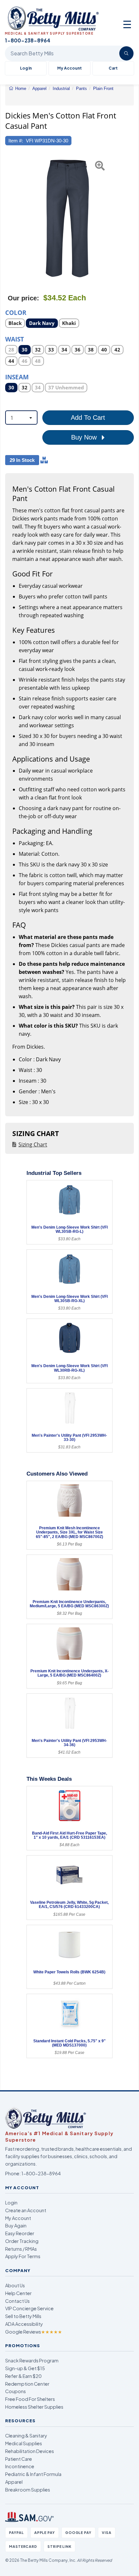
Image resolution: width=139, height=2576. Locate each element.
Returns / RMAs (21, 2249)
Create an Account (26, 2210)
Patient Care (19, 2459)
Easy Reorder (20, 2233)
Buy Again (16, 2225)
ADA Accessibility (24, 2324)
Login (11, 2202)
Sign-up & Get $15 (25, 2368)
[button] (9, 218)
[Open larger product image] (66, 218)
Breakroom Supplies (28, 2490)
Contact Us (17, 2301)
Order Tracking (22, 2241)
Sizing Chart (33, 1144)
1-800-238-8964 (41, 2173)
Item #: (16, 141)
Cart (113, 68)
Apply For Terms (23, 2256)
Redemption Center (27, 2384)
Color (16, 312)
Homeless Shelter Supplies (34, 2407)
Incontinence (20, 2466)
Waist (15, 339)
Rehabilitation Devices (30, 2451)
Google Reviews (34, 2332)
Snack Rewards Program (32, 2360)
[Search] (126, 53)
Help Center (18, 2293)
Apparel (14, 2482)
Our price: (23, 298)
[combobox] (21, 418)
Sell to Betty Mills (23, 2316)
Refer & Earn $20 (23, 2376)
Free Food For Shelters (30, 2399)
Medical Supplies (24, 2443)
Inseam (17, 377)
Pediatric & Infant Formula (33, 2474)
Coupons (16, 2391)
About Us (15, 2285)
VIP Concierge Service (29, 2308)
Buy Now (85, 437)
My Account (69, 68)
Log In (26, 68)
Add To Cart (88, 418)
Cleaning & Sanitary (26, 2436)
